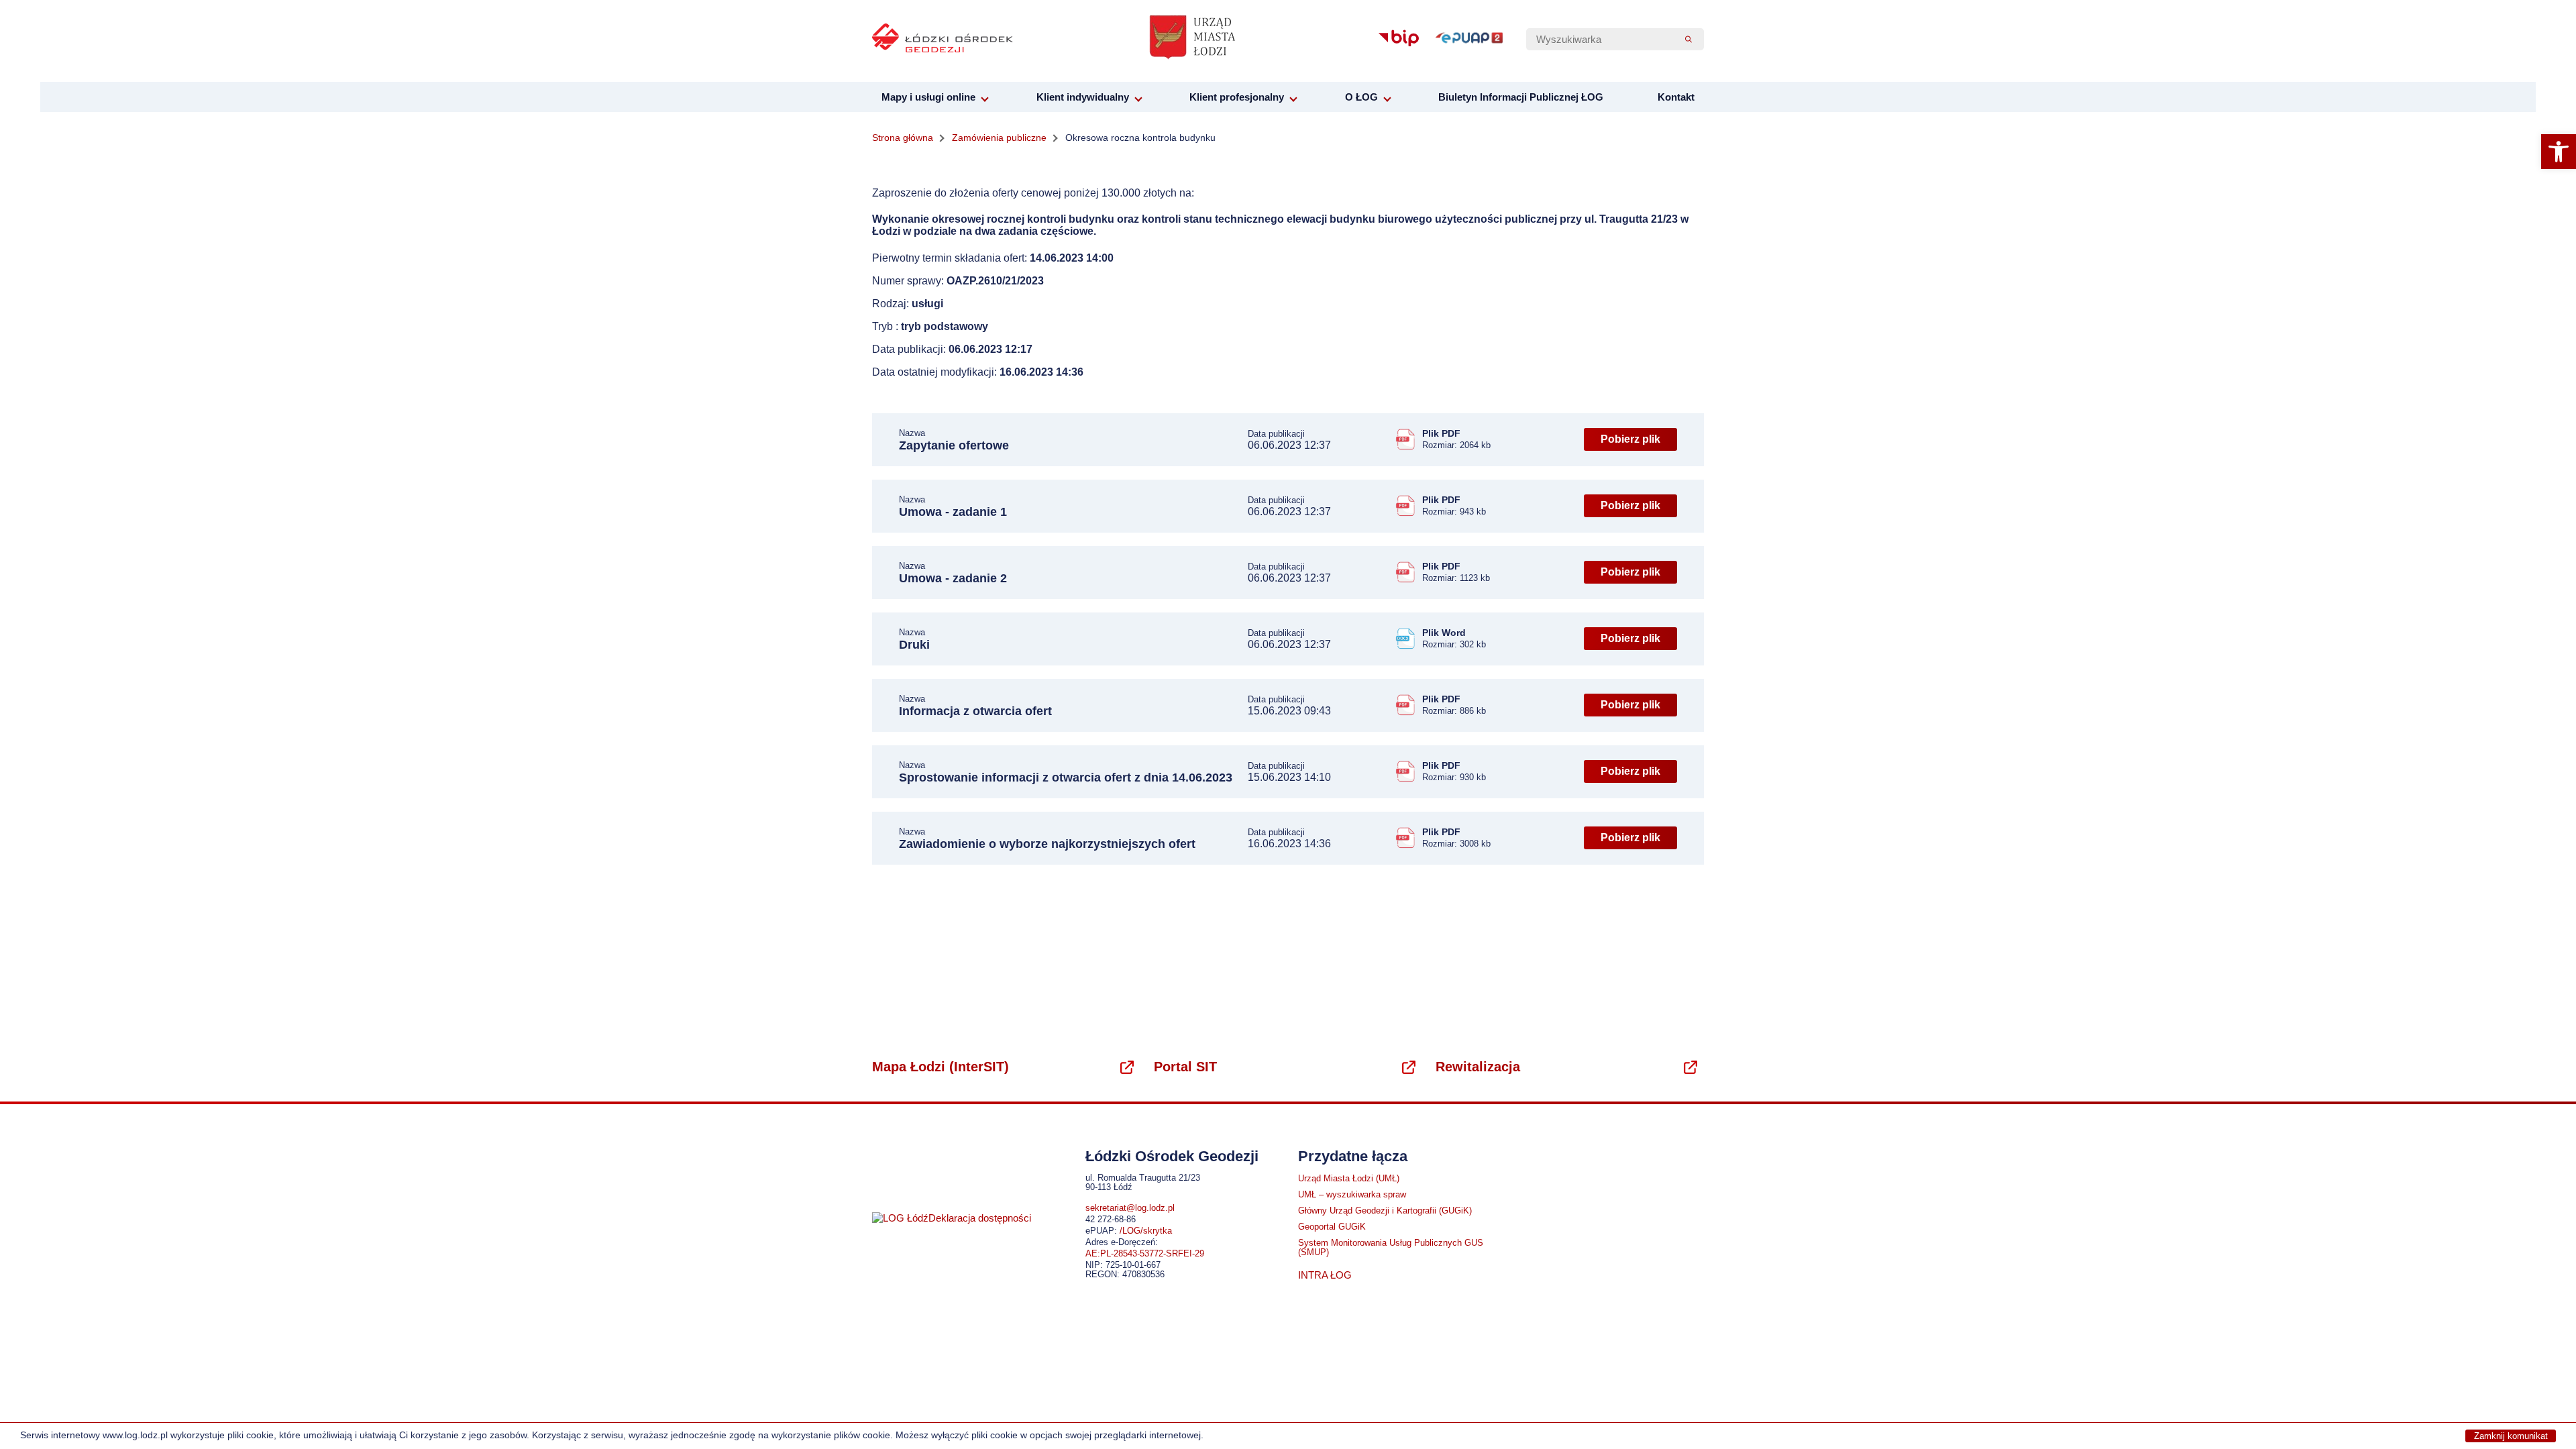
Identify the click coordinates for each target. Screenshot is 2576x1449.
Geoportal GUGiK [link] (1332, 1227)
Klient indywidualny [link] (1083, 97)
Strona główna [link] (903, 138)
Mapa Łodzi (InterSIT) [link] (941, 1067)
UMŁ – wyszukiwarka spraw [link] (1352, 1195)
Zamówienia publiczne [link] (999, 138)
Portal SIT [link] (1185, 1067)
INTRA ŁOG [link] (1325, 1275)
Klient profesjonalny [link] (1237, 97)
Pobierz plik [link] (1630, 439)
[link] (2559, 152)
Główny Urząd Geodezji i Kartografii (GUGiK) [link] (1385, 1211)
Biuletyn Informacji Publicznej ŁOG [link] (1521, 97)
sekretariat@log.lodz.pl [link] (1130, 1208)
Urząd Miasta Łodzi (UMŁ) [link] (1349, 1179)
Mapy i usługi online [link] (928, 97)
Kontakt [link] (1676, 97)
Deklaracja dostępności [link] (980, 1218)
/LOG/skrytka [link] (1146, 1231)
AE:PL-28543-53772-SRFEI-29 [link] (1145, 1254)
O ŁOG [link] (1361, 97)
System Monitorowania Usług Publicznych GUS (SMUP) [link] (1391, 1248)
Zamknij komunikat (2511, 1436)
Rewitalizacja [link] (1478, 1067)
